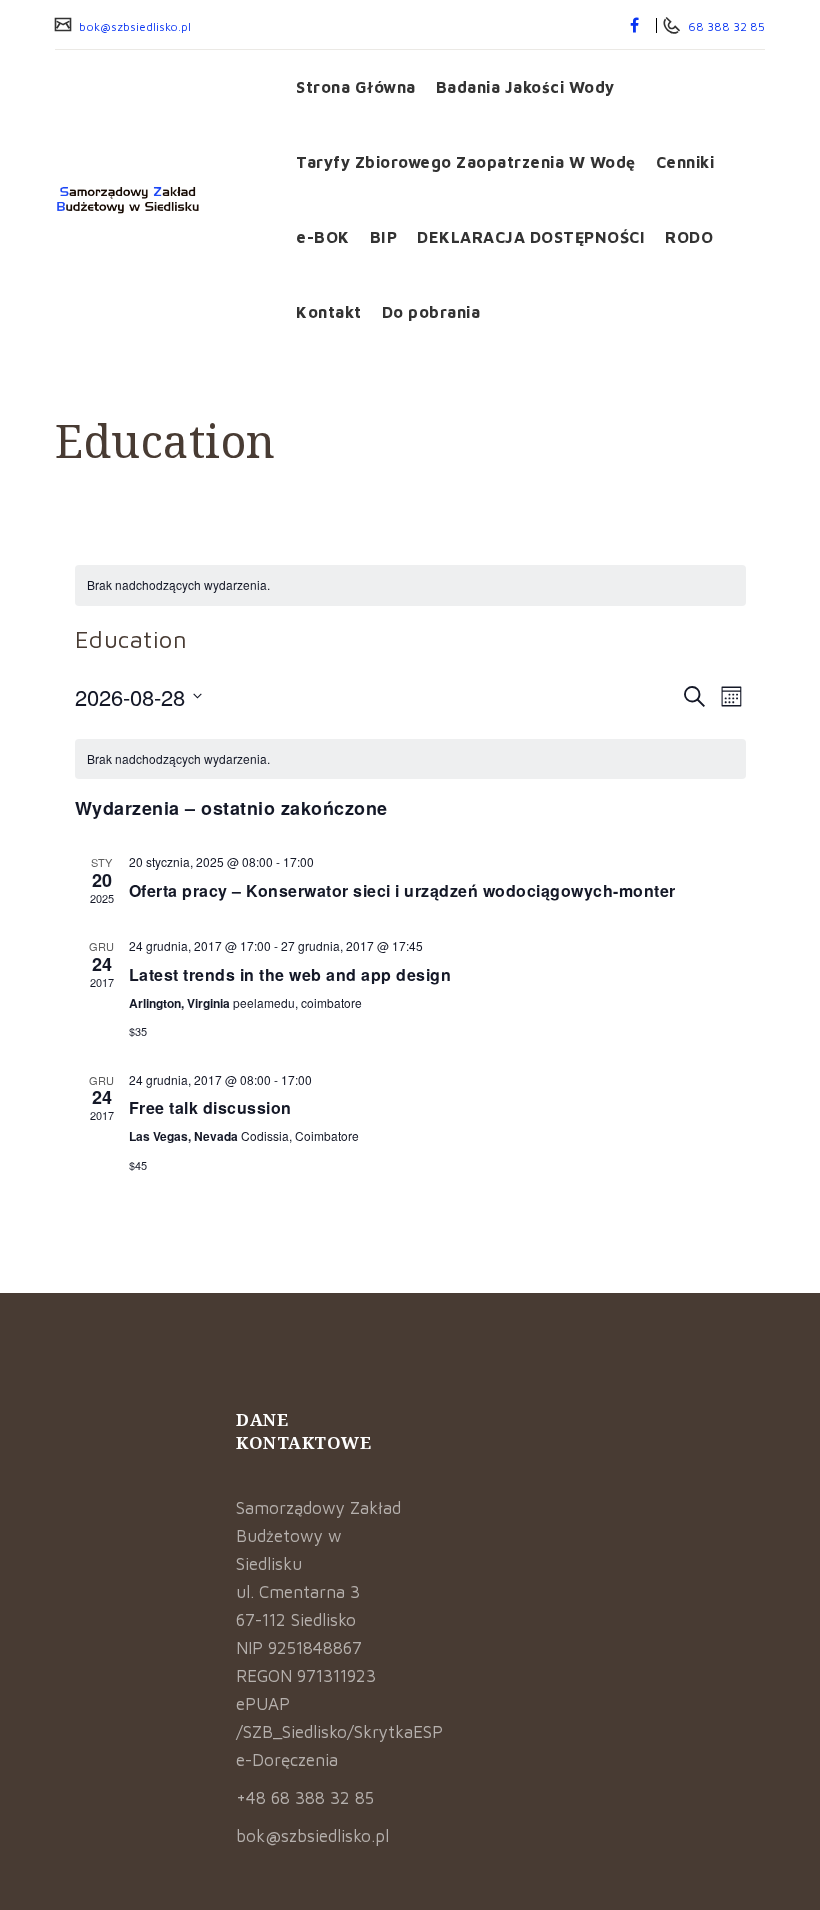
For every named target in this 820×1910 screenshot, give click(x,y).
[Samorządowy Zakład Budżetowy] (160, 200)
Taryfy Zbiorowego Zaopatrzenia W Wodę (466, 162)
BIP (384, 237)
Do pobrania (431, 312)
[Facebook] (634, 25)
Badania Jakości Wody (525, 87)
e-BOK (323, 237)
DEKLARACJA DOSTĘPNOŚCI (531, 237)
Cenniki (685, 162)
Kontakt (329, 312)
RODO (689, 237)
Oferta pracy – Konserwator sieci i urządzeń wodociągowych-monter (402, 890)
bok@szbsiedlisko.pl (133, 26)
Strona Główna (356, 87)
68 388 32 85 (725, 26)
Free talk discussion (210, 1107)
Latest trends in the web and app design (290, 974)
